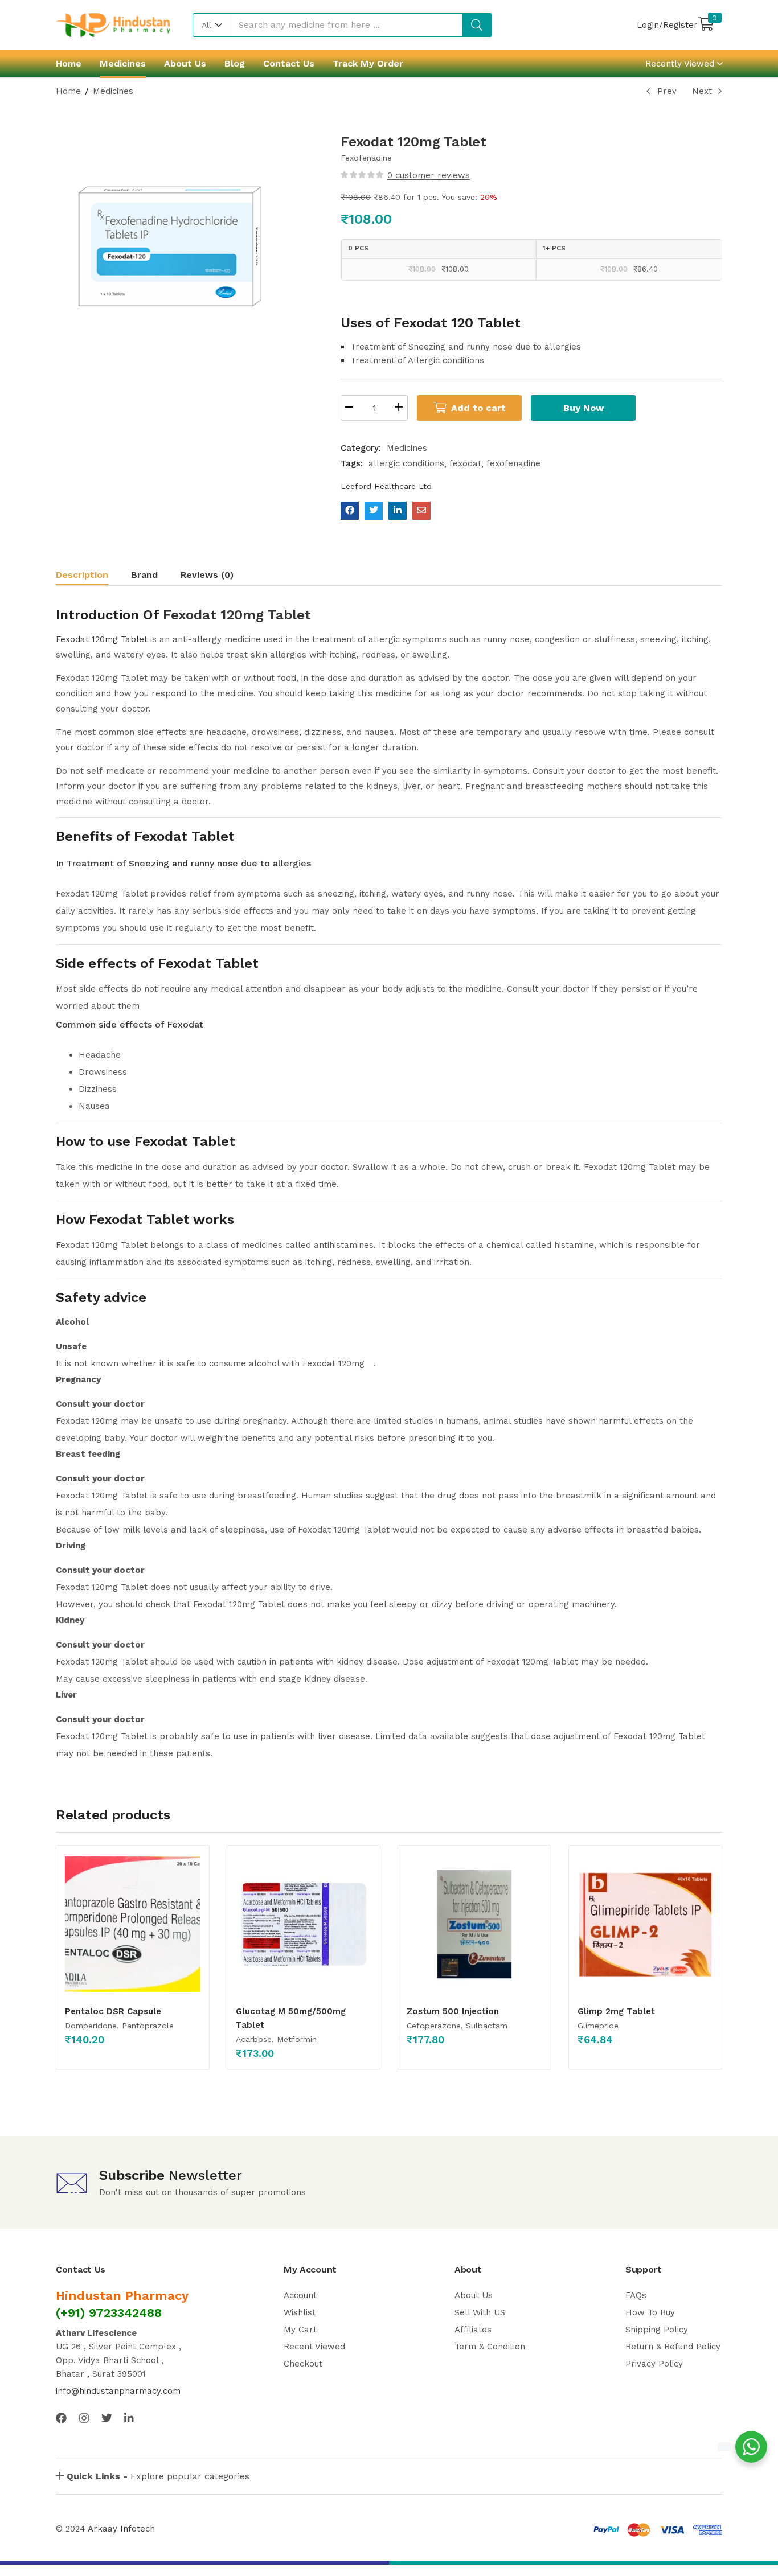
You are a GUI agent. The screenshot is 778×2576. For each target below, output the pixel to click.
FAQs (636, 2295)
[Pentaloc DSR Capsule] (133, 1924)
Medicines (123, 63)
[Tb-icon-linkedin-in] (130, 2418)
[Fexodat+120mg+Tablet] (374, 511)
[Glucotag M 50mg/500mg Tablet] (304, 1924)
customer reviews (429, 175)
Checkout (303, 2364)
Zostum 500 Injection (453, 2011)
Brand (144, 575)
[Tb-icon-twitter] (107, 2418)
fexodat (465, 463)
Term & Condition (490, 2347)
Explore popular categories (158, 2476)
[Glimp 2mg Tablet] (645, 1924)
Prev (667, 91)
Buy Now (583, 408)
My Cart (300, 2330)
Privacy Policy (654, 2364)
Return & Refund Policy (673, 2347)
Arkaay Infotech (121, 2529)
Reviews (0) (207, 575)
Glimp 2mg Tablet (616, 2011)
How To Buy (650, 2312)
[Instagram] (84, 2418)
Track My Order (368, 63)
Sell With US (480, 2312)
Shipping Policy (657, 2330)
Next (702, 91)
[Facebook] (61, 2418)
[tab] (93, 576)
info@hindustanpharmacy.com (118, 2391)
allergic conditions (406, 463)
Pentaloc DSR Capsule (113, 2011)
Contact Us (289, 63)
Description (82, 575)
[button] (212, 25)
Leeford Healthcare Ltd (386, 486)
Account (300, 2295)
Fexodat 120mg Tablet (237, 615)
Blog (235, 63)
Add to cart (478, 408)
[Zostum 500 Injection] (474, 1924)
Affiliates (473, 2330)
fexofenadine (513, 463)
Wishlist (300, 2312)
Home (69, 63)
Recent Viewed (314, 2347)
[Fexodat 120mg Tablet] (350, 511)
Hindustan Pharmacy (122, 2296)
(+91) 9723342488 (109, 2313)
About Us (185, 63)
